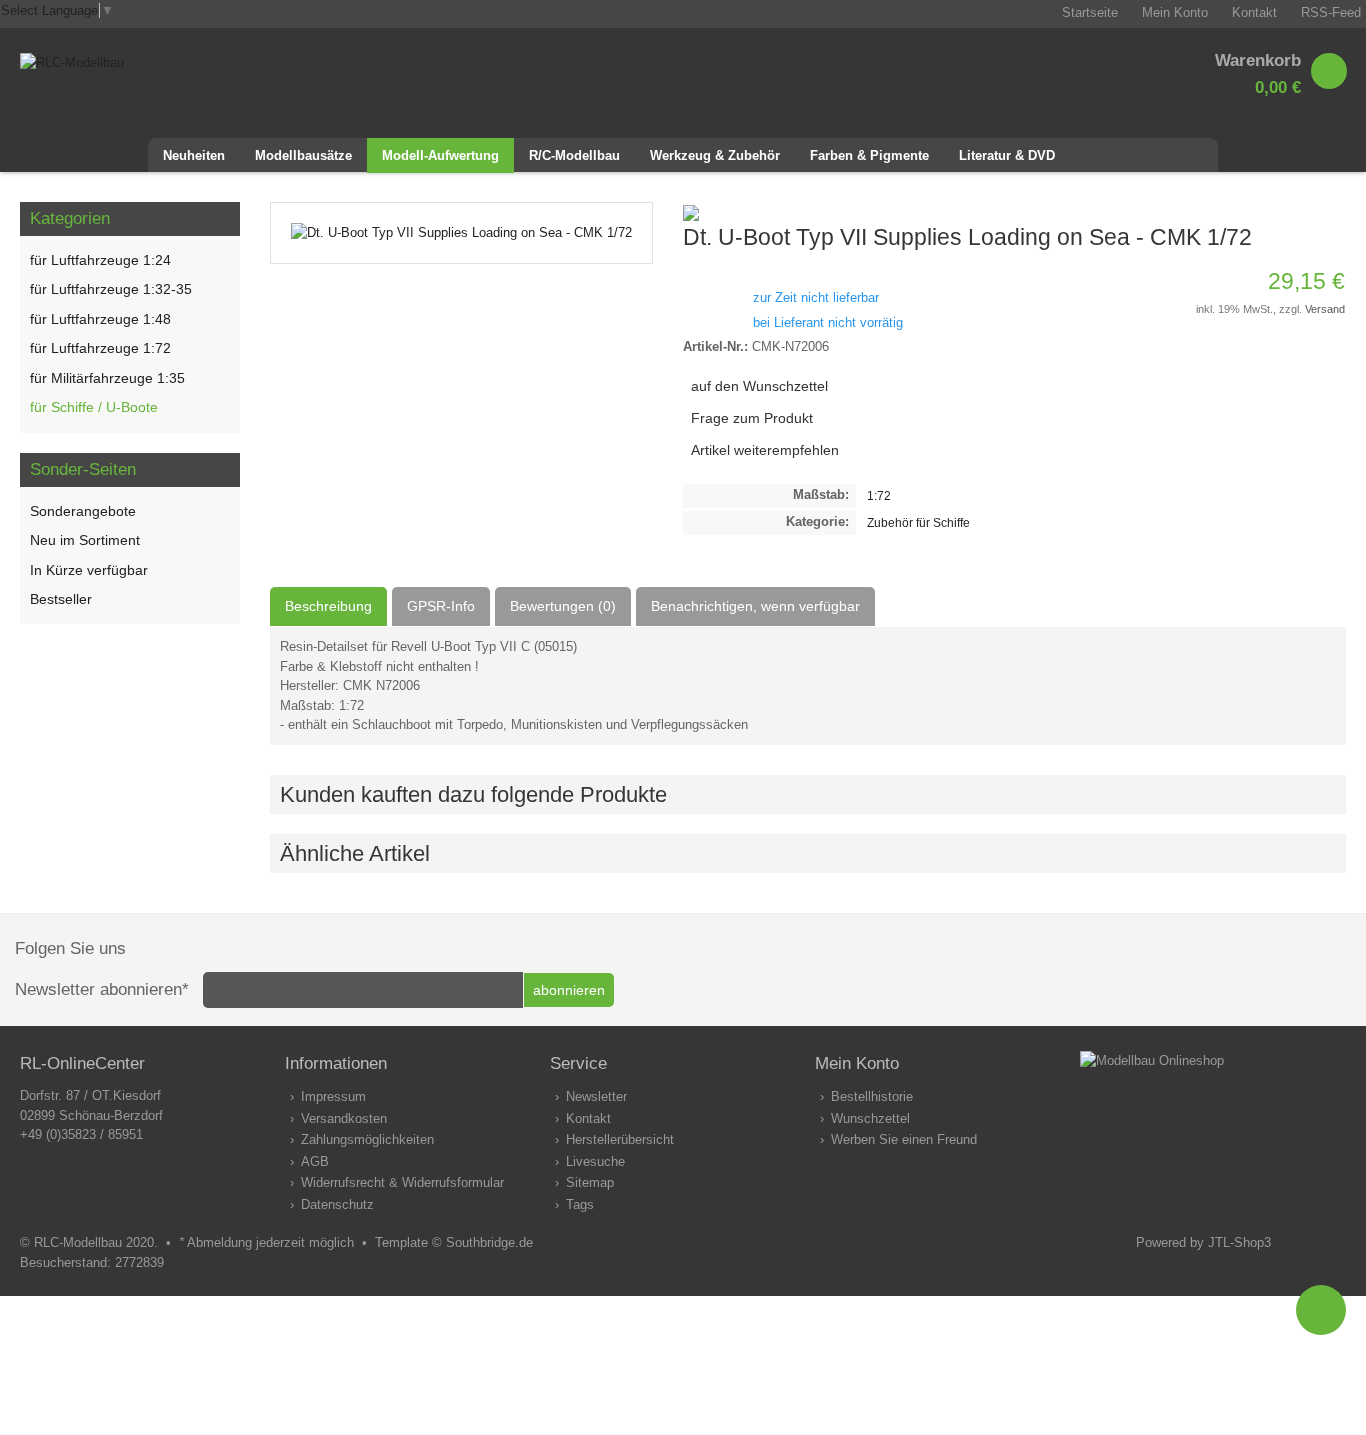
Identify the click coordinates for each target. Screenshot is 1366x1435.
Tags (580, 1204)
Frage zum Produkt (752, 418)
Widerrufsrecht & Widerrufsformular (402, 1182)
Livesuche (595, 1161)
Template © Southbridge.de (454, 1242)
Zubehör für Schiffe (918, 522)
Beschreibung (328, 606)
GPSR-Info (441, 606)
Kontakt (588, 1118)
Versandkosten (344, 1118)
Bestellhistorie (872, 1096)
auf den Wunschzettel (759, 386)
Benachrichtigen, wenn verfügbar (755, 606)
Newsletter (596, 1096)
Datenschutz (337, 1204)
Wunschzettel (870, 1118)
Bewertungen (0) (563, 606)
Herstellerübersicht (620, 1139)
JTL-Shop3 (1239, 1242)
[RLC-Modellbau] (72, 62)
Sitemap (590, 1182)
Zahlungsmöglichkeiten (367, 1139)
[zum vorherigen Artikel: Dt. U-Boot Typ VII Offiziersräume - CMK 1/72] (1306, 212)
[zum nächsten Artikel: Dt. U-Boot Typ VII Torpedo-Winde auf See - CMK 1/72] (1330, 212)
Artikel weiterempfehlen (765, 450)
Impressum (333, 1096)
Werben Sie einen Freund (904, 1139)
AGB (315, 1161)
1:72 (879, 495)
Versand (1325, 309)
